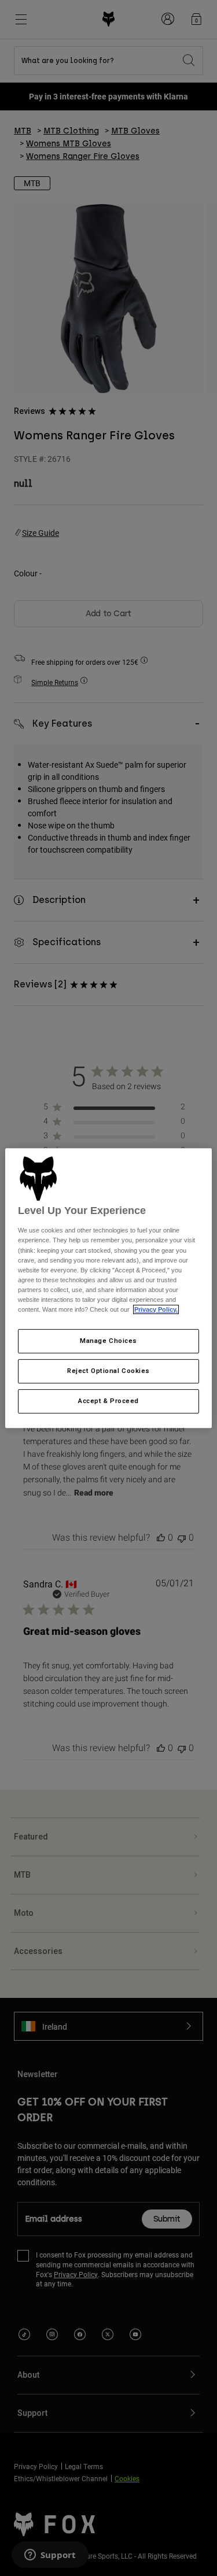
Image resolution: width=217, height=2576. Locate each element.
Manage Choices (108, 1341)
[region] (108, 1288)
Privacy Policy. (156, 1309)
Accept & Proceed (108, 1401)
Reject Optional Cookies (108, 1371)
